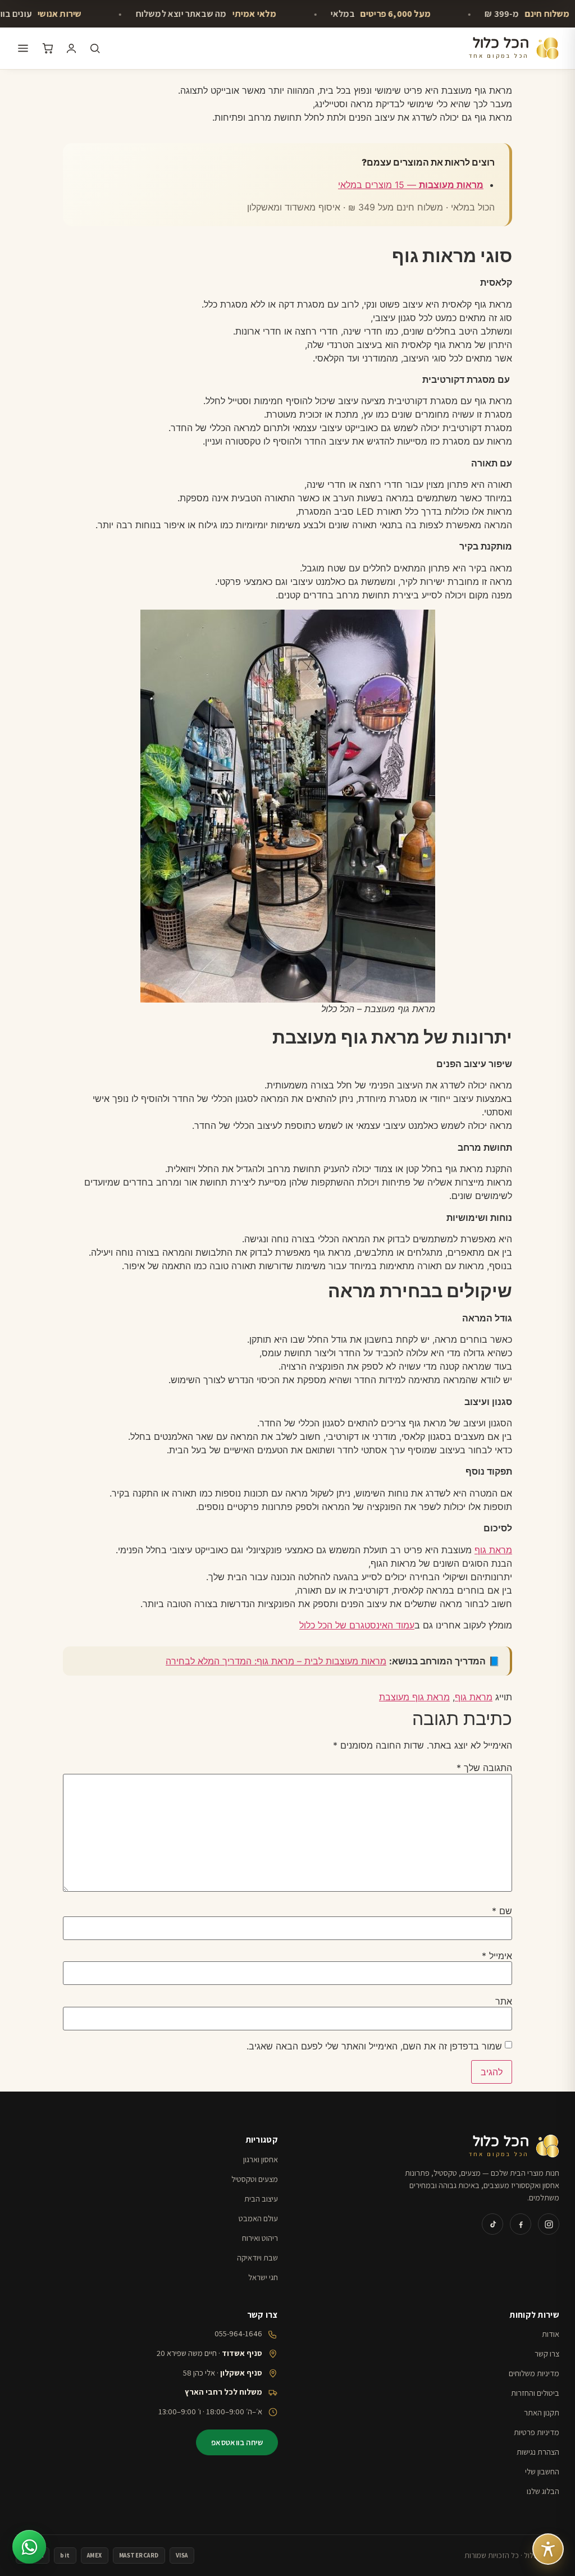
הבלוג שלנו (543, 2491)
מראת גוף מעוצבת (414, 1697)
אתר (504, 2001)
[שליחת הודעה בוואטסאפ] (29, 2547)
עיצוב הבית (261, 2198)
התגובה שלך (484, 1768)
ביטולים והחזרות (535, 2393)
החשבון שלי (542, 2471)
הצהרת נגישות (538, 2452)
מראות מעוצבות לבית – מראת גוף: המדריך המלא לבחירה (276, 1661)
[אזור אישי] (71, 48)
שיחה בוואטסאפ (237, 2442)
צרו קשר (547, 2353)
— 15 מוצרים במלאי (411, 185)
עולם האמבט (258, 2218)
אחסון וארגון (261, 2159)
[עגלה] (48, 48)
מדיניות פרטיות (537, 2432)
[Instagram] (549, 2224)
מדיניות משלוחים (534, 2373)
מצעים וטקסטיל (255, 2179)
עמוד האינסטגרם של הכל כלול (357, 1625)
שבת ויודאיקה (257, 2257)
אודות (551, 2334)
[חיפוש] (95, 48)
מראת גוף (493, 1550)
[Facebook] (521, 2224)
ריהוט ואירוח (260, 2238)
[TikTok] (492, 2224)
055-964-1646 (238, 2333)
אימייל (497, 1956)
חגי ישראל (263, 2277)
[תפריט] (23, 48)
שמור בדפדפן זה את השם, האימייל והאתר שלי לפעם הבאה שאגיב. (374, 2046)
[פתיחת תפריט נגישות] (548, 2549)
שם (502, 1911)
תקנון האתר (542, 2412)
